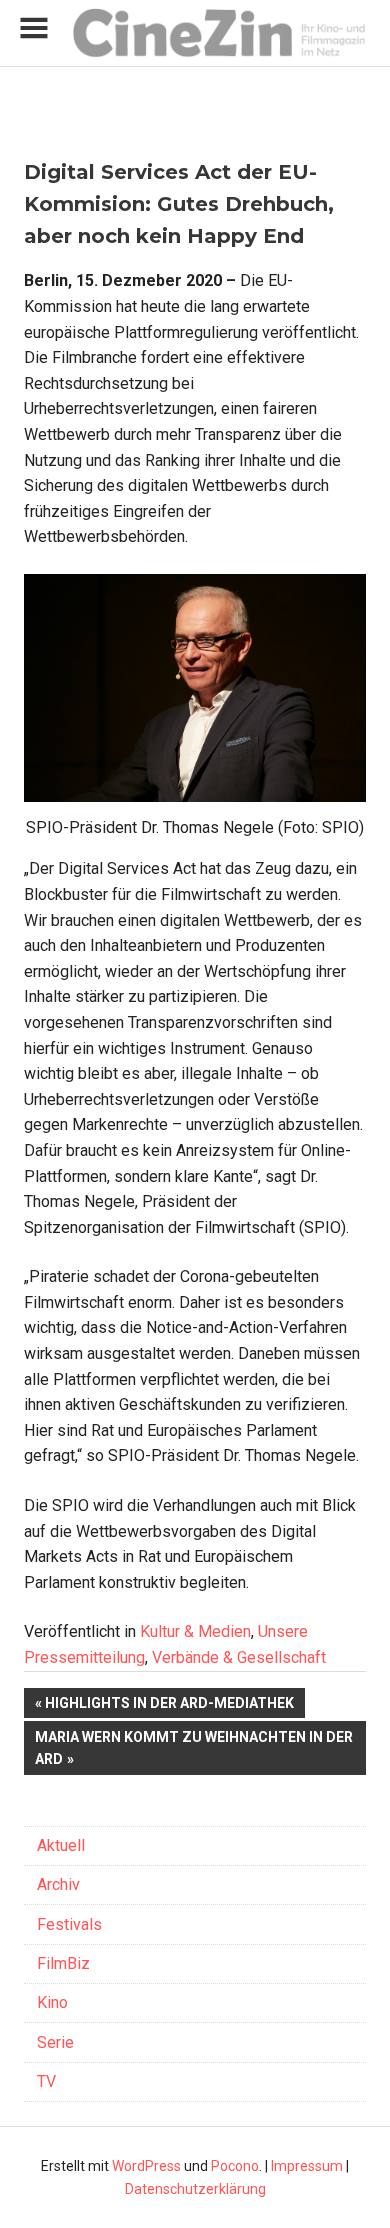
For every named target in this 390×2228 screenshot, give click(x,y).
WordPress (146, 2166)
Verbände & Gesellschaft (239, 1657)
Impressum (307, 2166)
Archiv (58, 1884)
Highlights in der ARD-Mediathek (169, 1707)
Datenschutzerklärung (195, 2189)
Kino (52, 2002)
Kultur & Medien (195, 1631)
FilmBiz (63, 1963)
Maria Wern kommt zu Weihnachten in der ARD (194, 1748)
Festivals (69, 1924)
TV (46, 2081)
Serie (55, 2042)
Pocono (235, 2166)
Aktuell (61, 1845)
